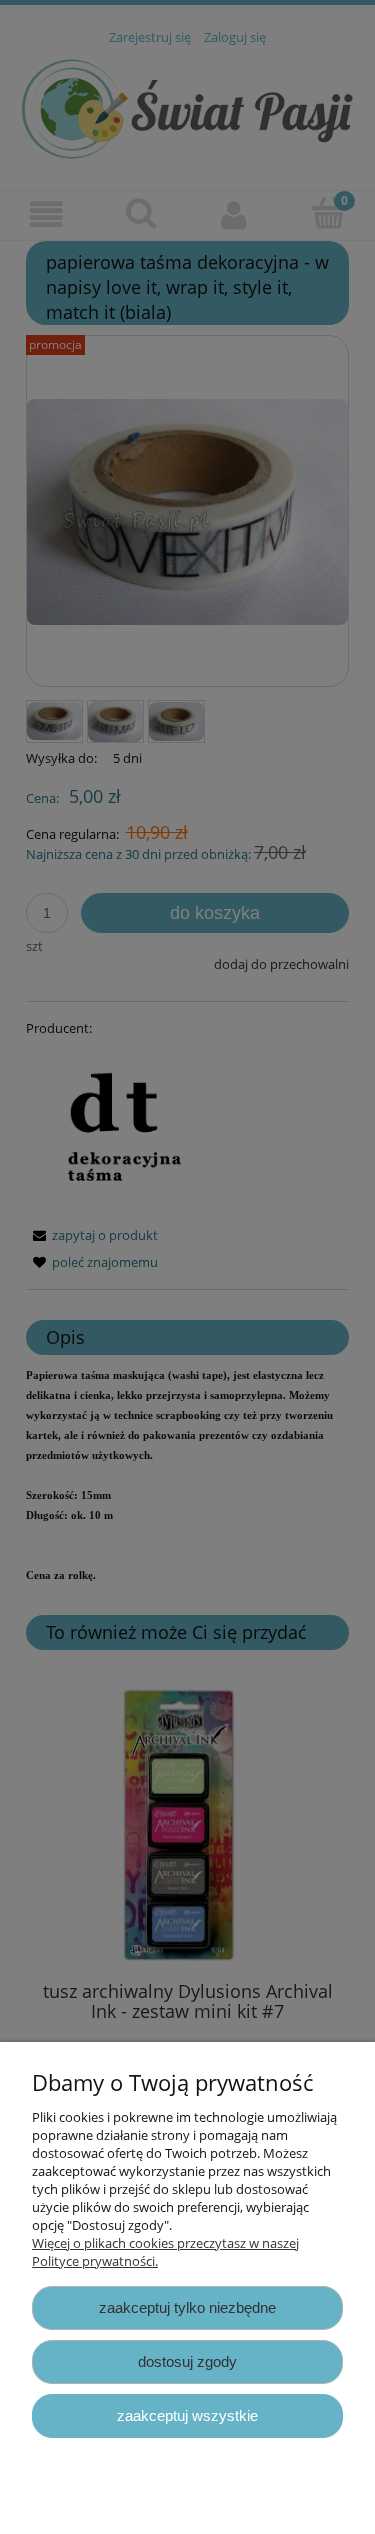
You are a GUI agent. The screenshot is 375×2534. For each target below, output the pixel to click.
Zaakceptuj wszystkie (187, 2415)
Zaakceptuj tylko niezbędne (187, 2307)
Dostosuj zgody (187, 2361)
